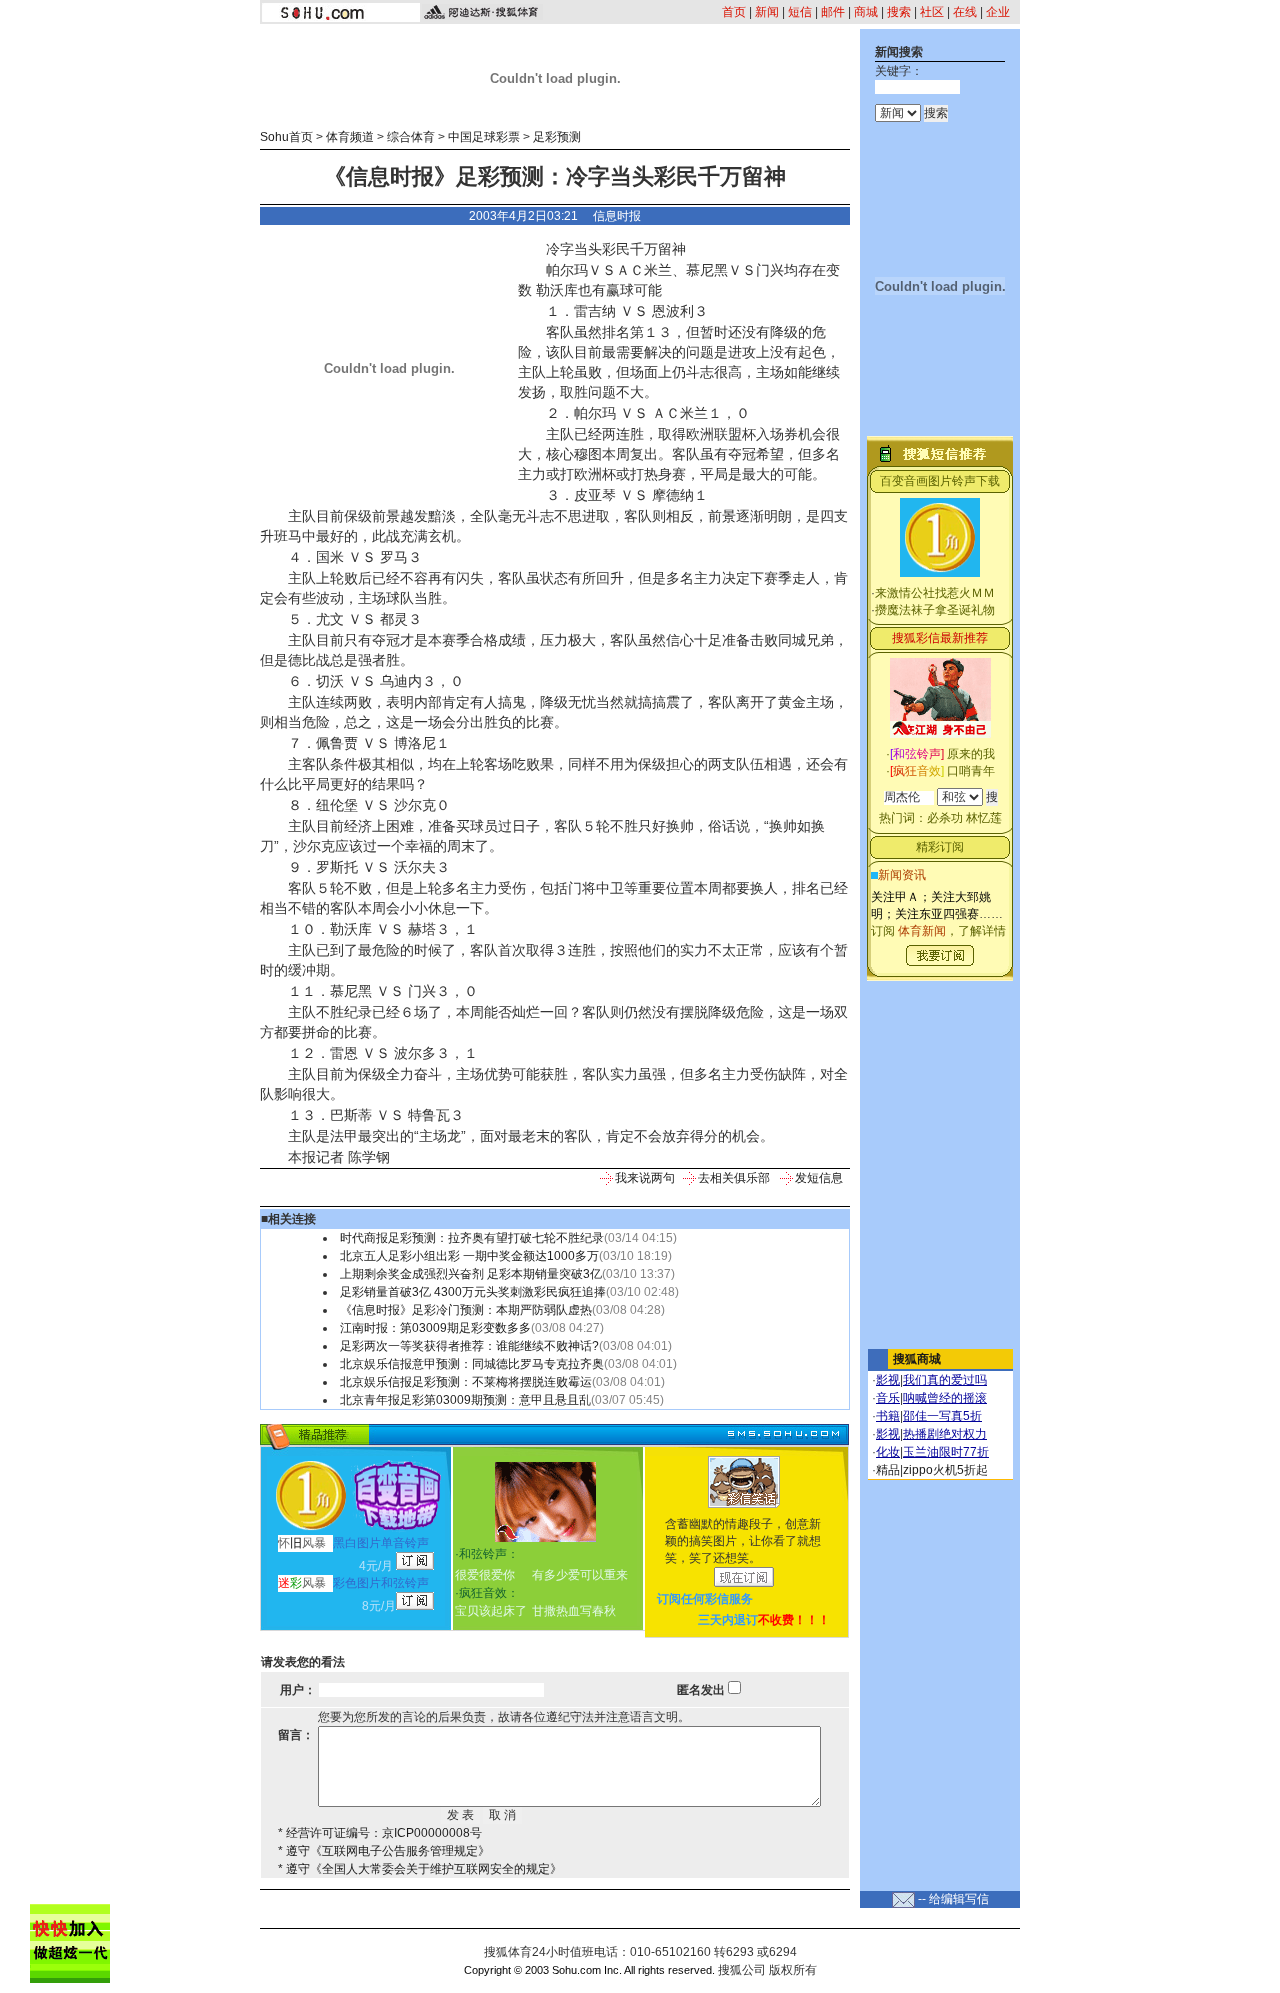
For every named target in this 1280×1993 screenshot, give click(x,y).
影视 (888, 1380)
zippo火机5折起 (945, 1470)
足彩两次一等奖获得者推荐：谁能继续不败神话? (469, 1346)
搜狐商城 (917, 1359)
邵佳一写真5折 (942, 1416)
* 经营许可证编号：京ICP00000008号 (380, 1833)
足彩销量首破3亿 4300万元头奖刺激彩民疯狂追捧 (473, 1292)
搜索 (899, 12)
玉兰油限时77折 (946, 1452)
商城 (866, 12)
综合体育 (411, 137)
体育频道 (350, 137)
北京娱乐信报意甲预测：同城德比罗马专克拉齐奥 (472, 1364)
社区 (932, 12)
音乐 (888, 1398)
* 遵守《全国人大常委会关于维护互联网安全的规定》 (420, 1869)
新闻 (767, 12)
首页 (734, 12)
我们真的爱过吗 (945, 1380)
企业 (998, 12)
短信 (800, 12)
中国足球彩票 (484, 137)
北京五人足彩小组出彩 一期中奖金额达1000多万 (469, 1256)
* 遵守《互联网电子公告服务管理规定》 (384, 1851)
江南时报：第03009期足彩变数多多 (435, 1328)
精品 (888, 1470)
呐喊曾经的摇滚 (945, 1398)
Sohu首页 (286, 137)
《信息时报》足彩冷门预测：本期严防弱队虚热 (466, 1310)
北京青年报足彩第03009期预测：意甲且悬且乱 (465, 1400)
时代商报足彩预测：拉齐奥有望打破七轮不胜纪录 (472, 1238)
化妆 (888, 1452)
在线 (965, 12)
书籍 (888, 1416)
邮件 (833, 12)
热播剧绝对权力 (945, 1434)
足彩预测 (557, 137)
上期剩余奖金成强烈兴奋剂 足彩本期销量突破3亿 (471, 1274)
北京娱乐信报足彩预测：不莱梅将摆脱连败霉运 (466, 1382)
